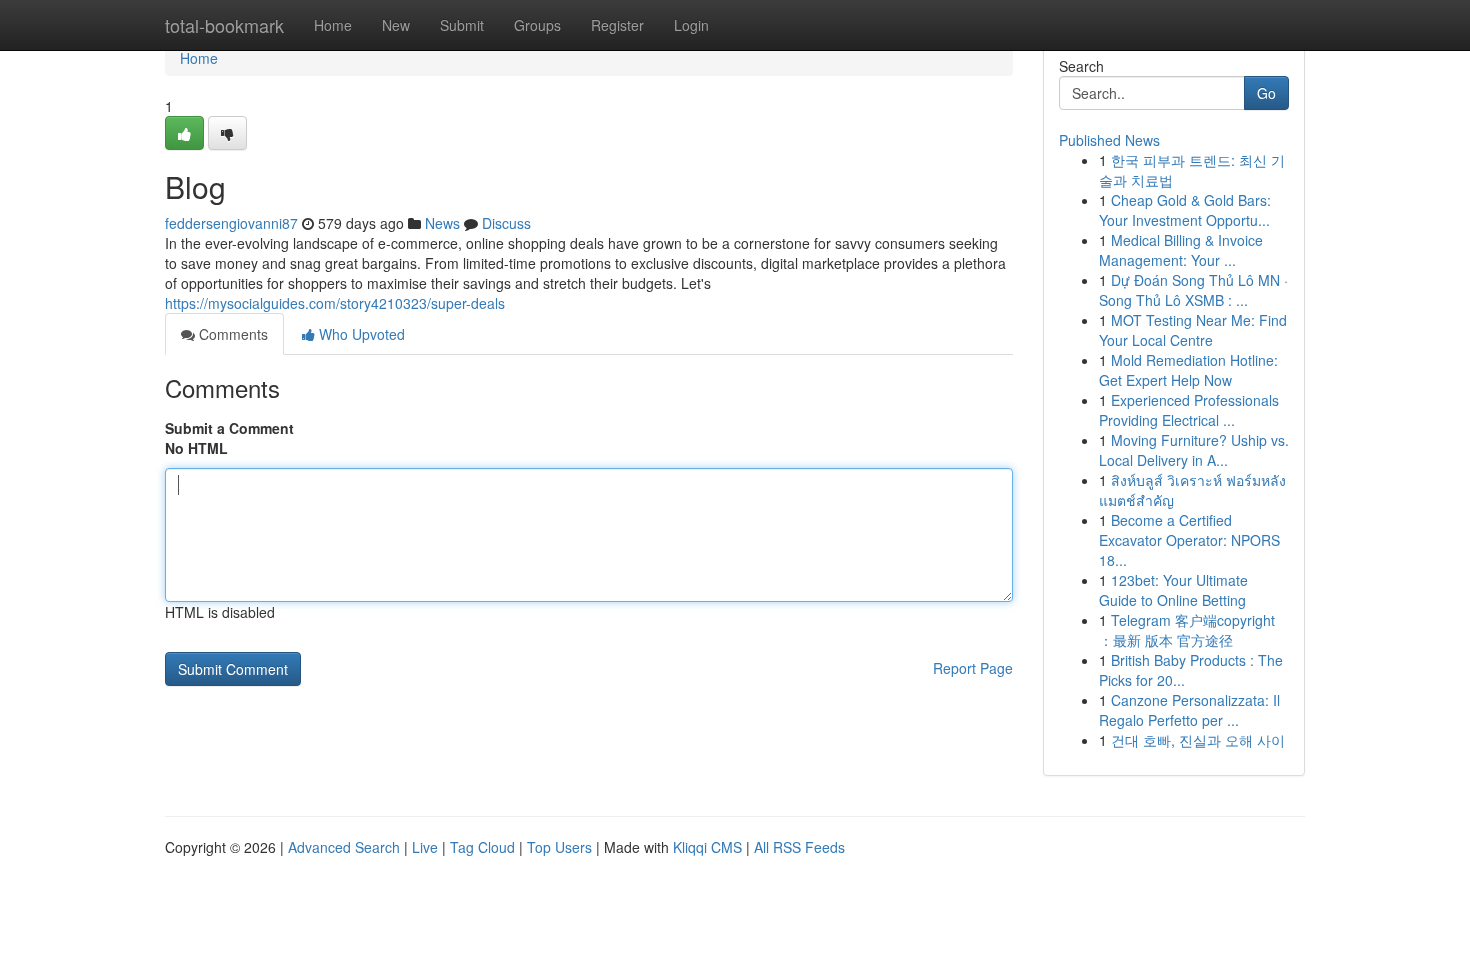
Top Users (559, 847)
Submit (462, 25)
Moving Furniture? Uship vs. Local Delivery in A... (1194, 450)
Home (333, 25)
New (396, 25)
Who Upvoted (360, 334)
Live (425, 847)
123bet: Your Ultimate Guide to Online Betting (1173, 590)
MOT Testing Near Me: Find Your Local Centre (1193, 330)
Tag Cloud (482, 847)
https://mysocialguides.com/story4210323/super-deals (335, 303)
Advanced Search (344, 847)
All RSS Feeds (799, 847)
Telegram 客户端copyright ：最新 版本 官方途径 (1187, 630)
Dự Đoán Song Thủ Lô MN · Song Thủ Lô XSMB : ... (1193, 290)
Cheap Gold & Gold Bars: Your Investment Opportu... (1185, 210)
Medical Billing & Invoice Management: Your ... (1181, 250)
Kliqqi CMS (707, 847)
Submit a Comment (229, 428)
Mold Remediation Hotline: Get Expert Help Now (1188, 370)
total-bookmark (224, 25)
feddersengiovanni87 (231, 223)
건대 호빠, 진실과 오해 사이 (1198, 740)
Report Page (973, 668)
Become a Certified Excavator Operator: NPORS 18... (1189, 540)
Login (691, 25)
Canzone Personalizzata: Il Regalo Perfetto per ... (1189, 710)
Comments (231, 334)
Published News (1109, 140)
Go (1266, 93)
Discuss (506, 223)
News (442, 223)
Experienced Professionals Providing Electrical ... (1189, 410)
